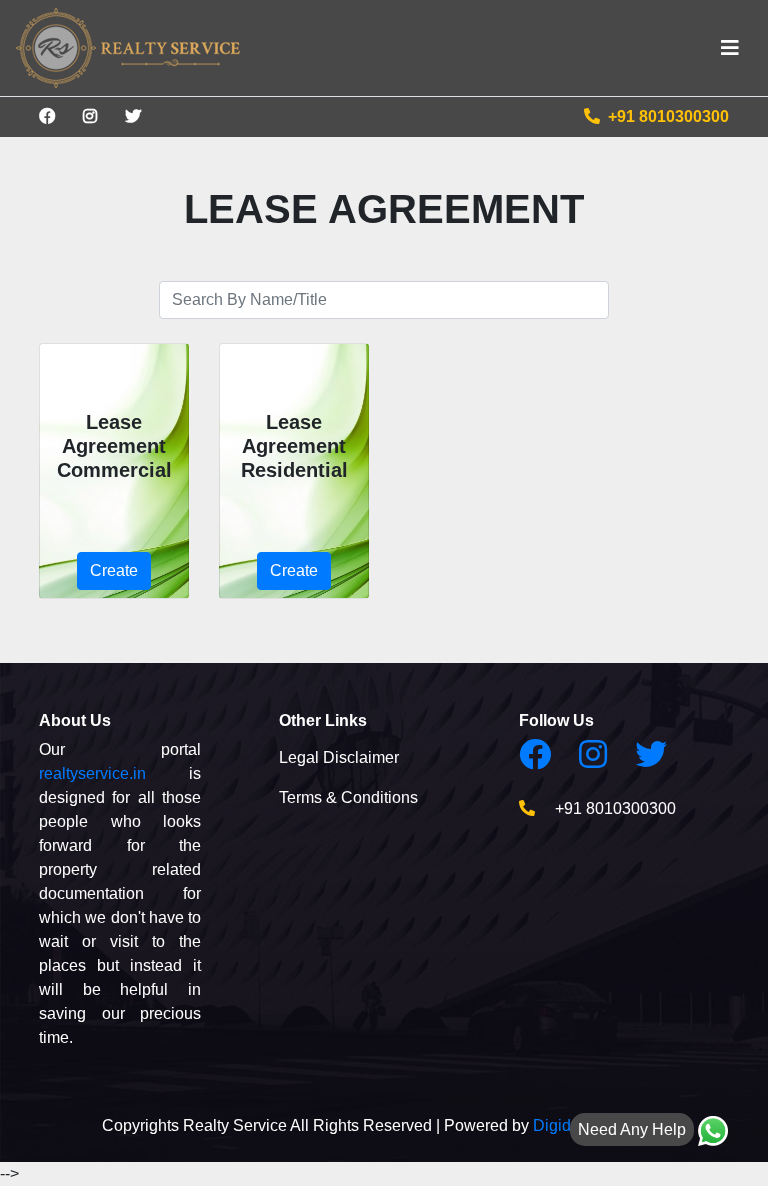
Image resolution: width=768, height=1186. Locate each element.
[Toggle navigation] (730, 48)
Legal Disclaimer (339, 757)
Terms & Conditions (348, 797)
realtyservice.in (92, 773)
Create (114, 570)
